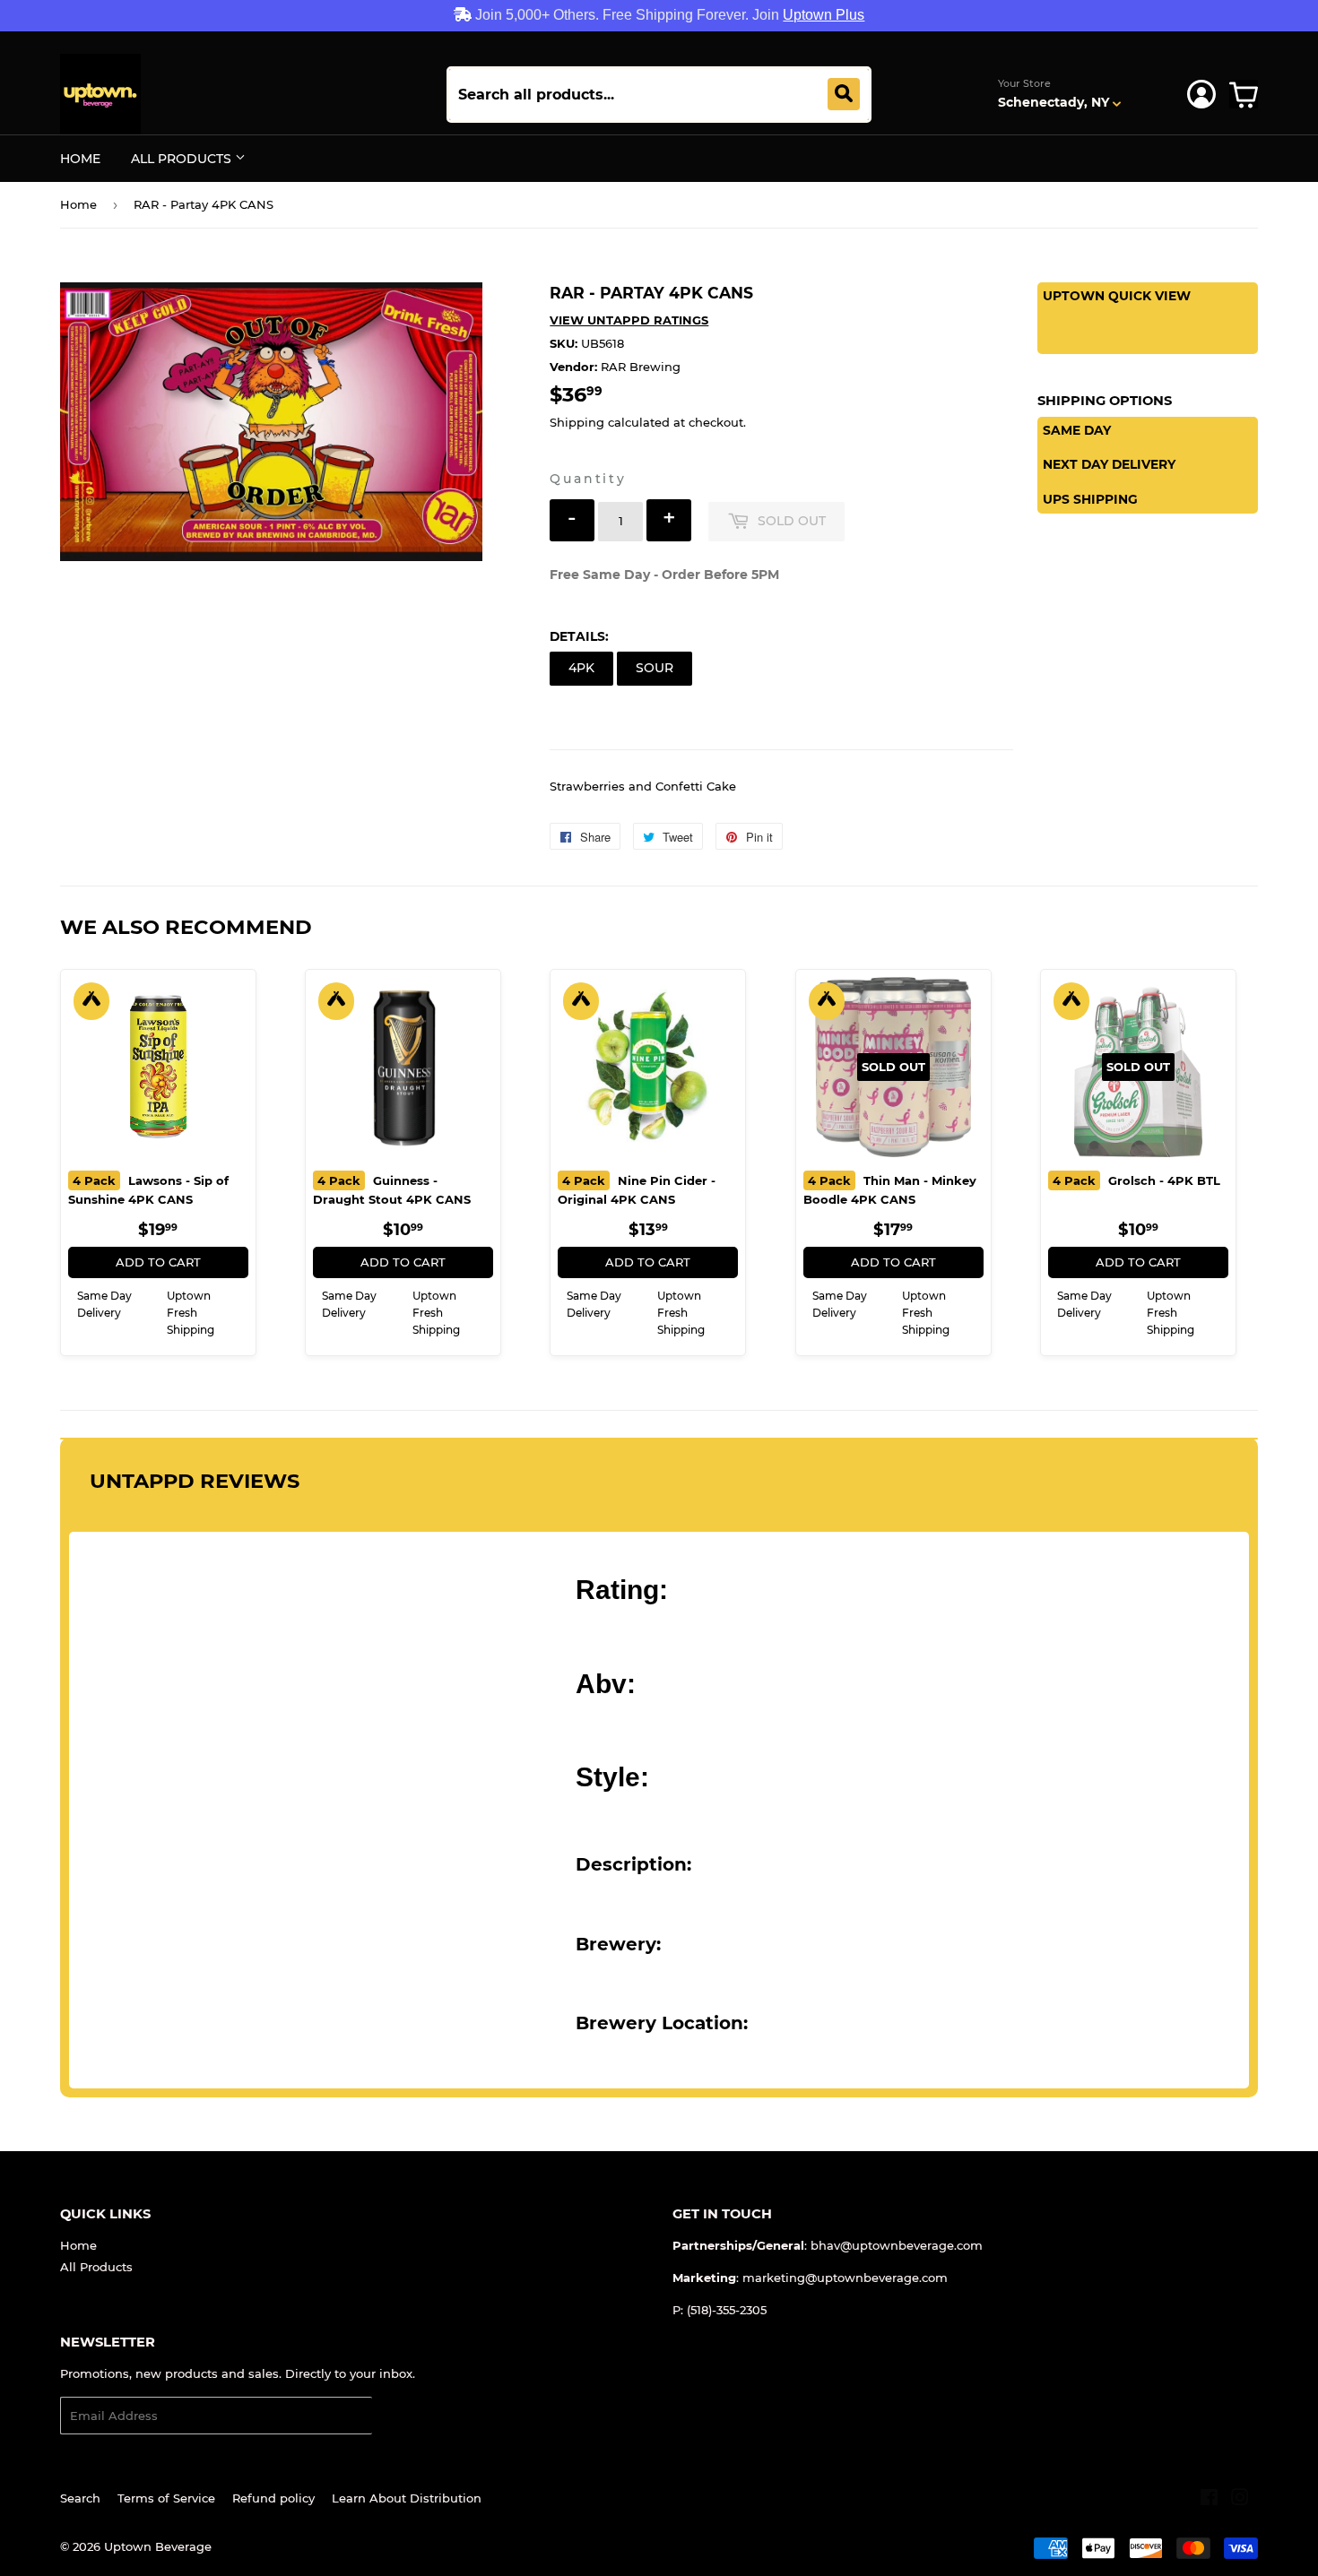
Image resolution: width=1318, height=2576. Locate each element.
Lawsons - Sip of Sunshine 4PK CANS (148, 1190)
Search (80, 2498)
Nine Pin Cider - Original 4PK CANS (637, 1190)
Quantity (588, 479)
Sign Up (407, 2416)
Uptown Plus (824, 15)
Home (80, 159)
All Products (183, 159)
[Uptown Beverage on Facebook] (1209, 2500)
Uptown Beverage (158, 2546)
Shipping (577, 422)
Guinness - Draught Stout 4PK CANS (392, 1190)
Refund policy (273, 2498)
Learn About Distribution (407, 2498)
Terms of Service (166, 2498)
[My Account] (1201, 94)
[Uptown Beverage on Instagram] (1240, 2500)
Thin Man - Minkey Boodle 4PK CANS (890, 1190)
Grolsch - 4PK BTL (1136, 1180)
